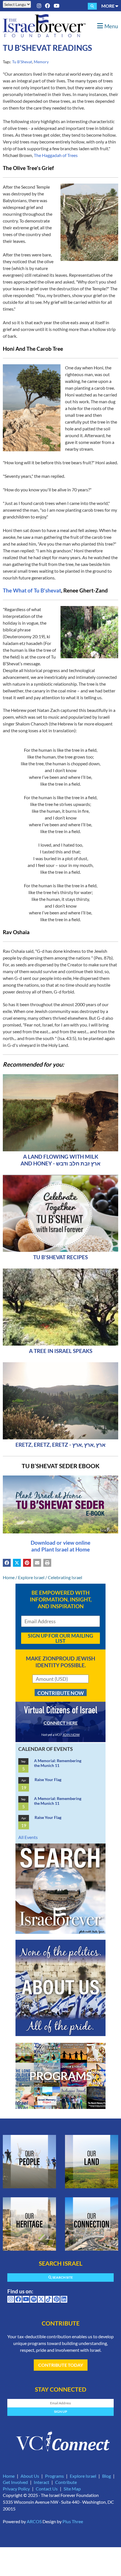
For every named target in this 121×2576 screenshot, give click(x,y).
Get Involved (15, 2482)
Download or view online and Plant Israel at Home (60, 1546)
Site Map (72, 2489)
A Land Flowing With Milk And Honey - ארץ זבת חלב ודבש (60, 1160)
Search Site (62, 2277)
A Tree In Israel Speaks (61, 1351)
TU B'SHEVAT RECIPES (60, 1257)
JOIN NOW (71, 1735)
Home (9, 1577)
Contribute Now (61, 1693)
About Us (30, 2476)
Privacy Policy (16, 2489)
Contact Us (47, 2489)
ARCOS (34, 2521)
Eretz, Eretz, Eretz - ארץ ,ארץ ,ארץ (60, 1445)
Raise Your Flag (48, 1780)
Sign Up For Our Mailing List (60, 1638)
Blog (107, 2476)
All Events (28, 1837)
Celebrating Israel (65, 1577)
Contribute (66, 2482)
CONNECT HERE (61, 1723)
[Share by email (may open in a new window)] (37, 1563)
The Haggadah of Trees (56, 155)
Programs (54, 2476)
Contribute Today (61, 2365)
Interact (42, 2482)
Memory (41, 62)
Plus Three (73, 2521)
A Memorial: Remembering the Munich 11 (58, 1763)
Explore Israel (31, 1577)
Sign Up (61, 2412)
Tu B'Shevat (22, 62)
